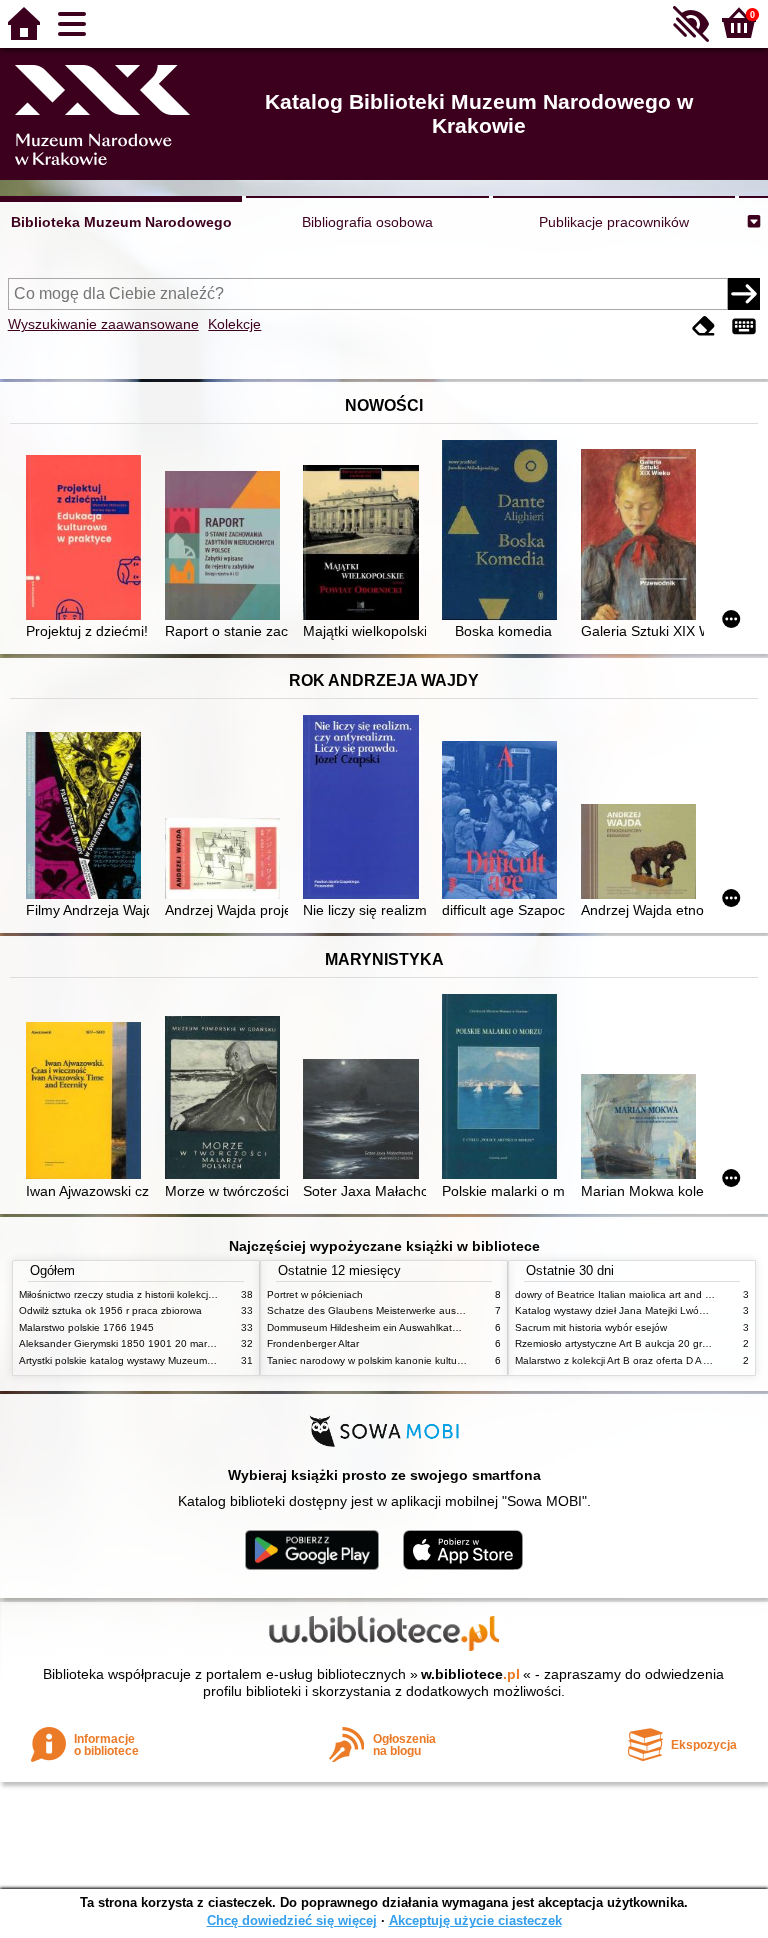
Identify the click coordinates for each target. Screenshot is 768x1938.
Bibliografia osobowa (367, 222)
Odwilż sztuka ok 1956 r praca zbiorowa (110, 1310)
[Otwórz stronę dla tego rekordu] (87, 539)
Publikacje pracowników (614, 222)
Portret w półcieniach (315, 1294)
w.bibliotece (470, 1674)
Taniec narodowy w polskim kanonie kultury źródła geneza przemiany (425, 1360)
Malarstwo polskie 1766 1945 (86, 1327)
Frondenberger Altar (313, 1343)
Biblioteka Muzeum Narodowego (121, 222)
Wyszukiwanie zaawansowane (103, 324)
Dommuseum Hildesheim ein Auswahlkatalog (369, 1327)
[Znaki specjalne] (744, 326)
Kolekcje (234, 324)
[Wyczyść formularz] (704, 326)
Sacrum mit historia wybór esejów (591, 1327)
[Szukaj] (744, 294)
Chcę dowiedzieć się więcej (292, 1920)
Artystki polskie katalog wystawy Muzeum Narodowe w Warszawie (169, 1360)
